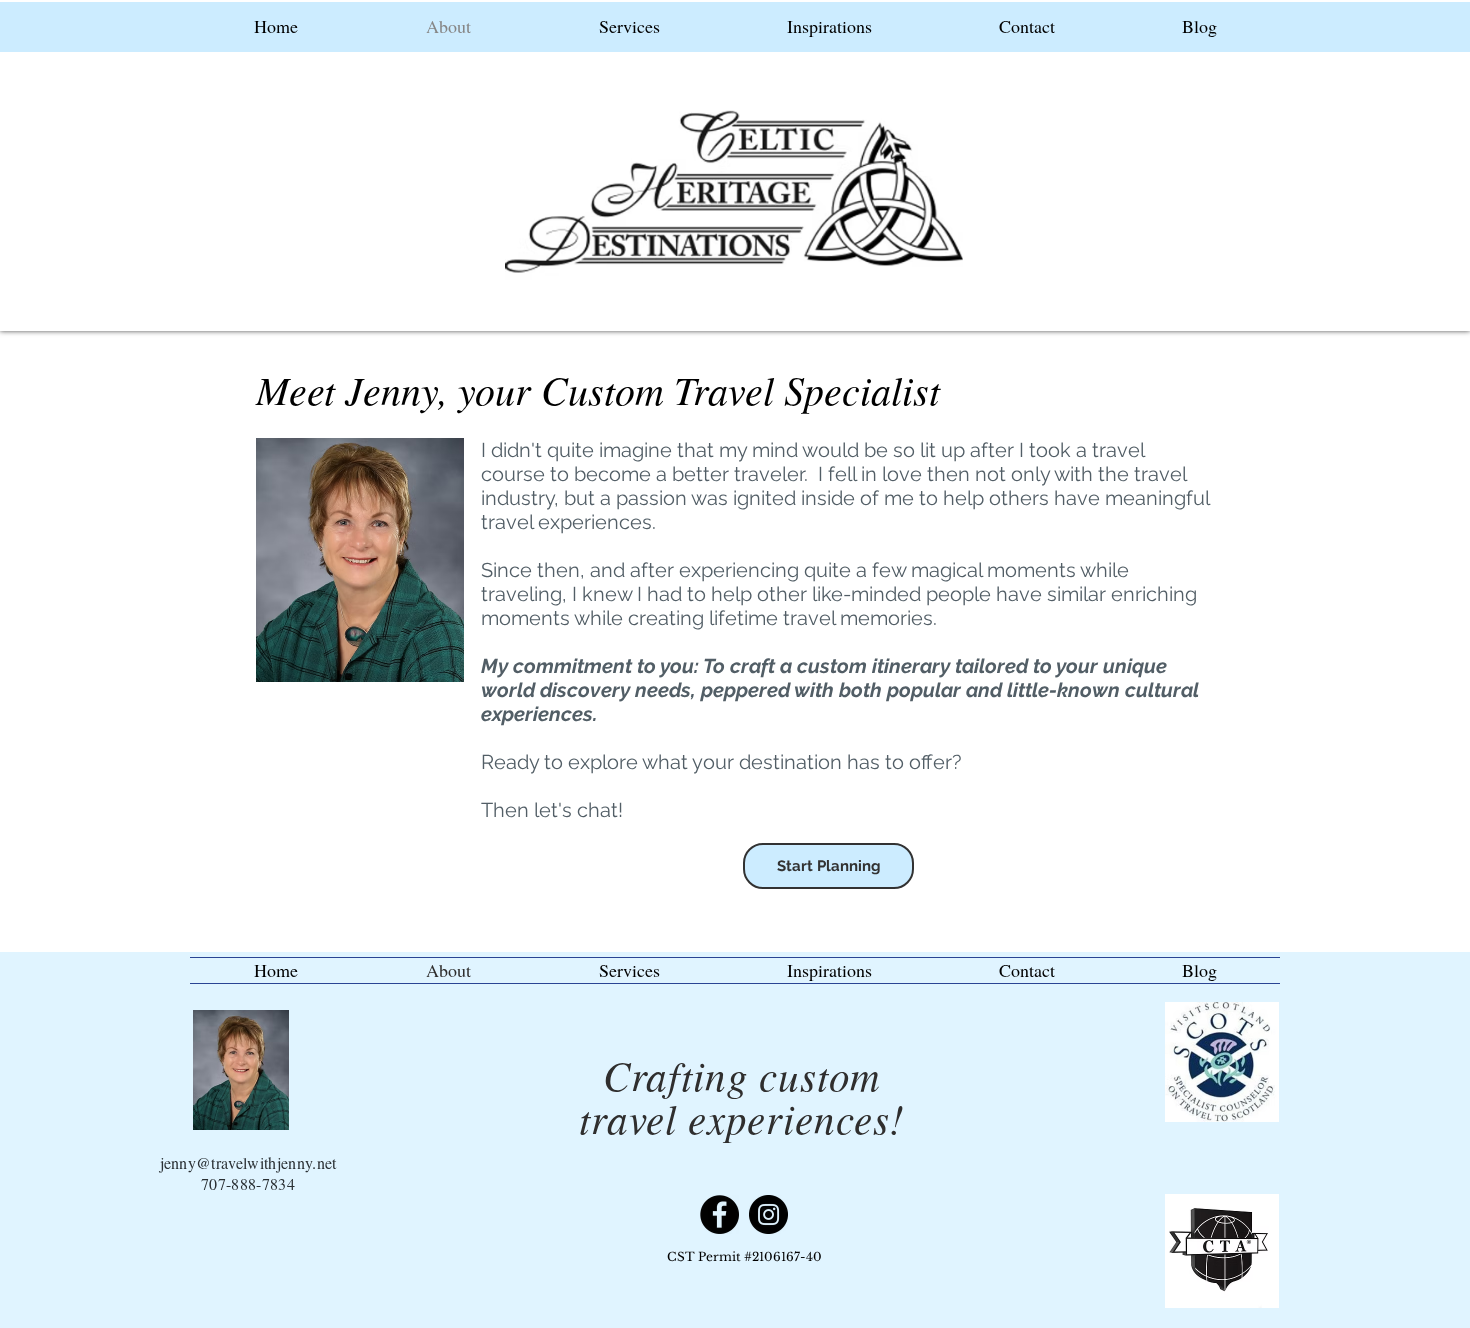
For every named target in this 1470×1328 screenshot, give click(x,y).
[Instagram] (768, 1214)
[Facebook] (719, 1214)
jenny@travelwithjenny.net (248, 1162)
